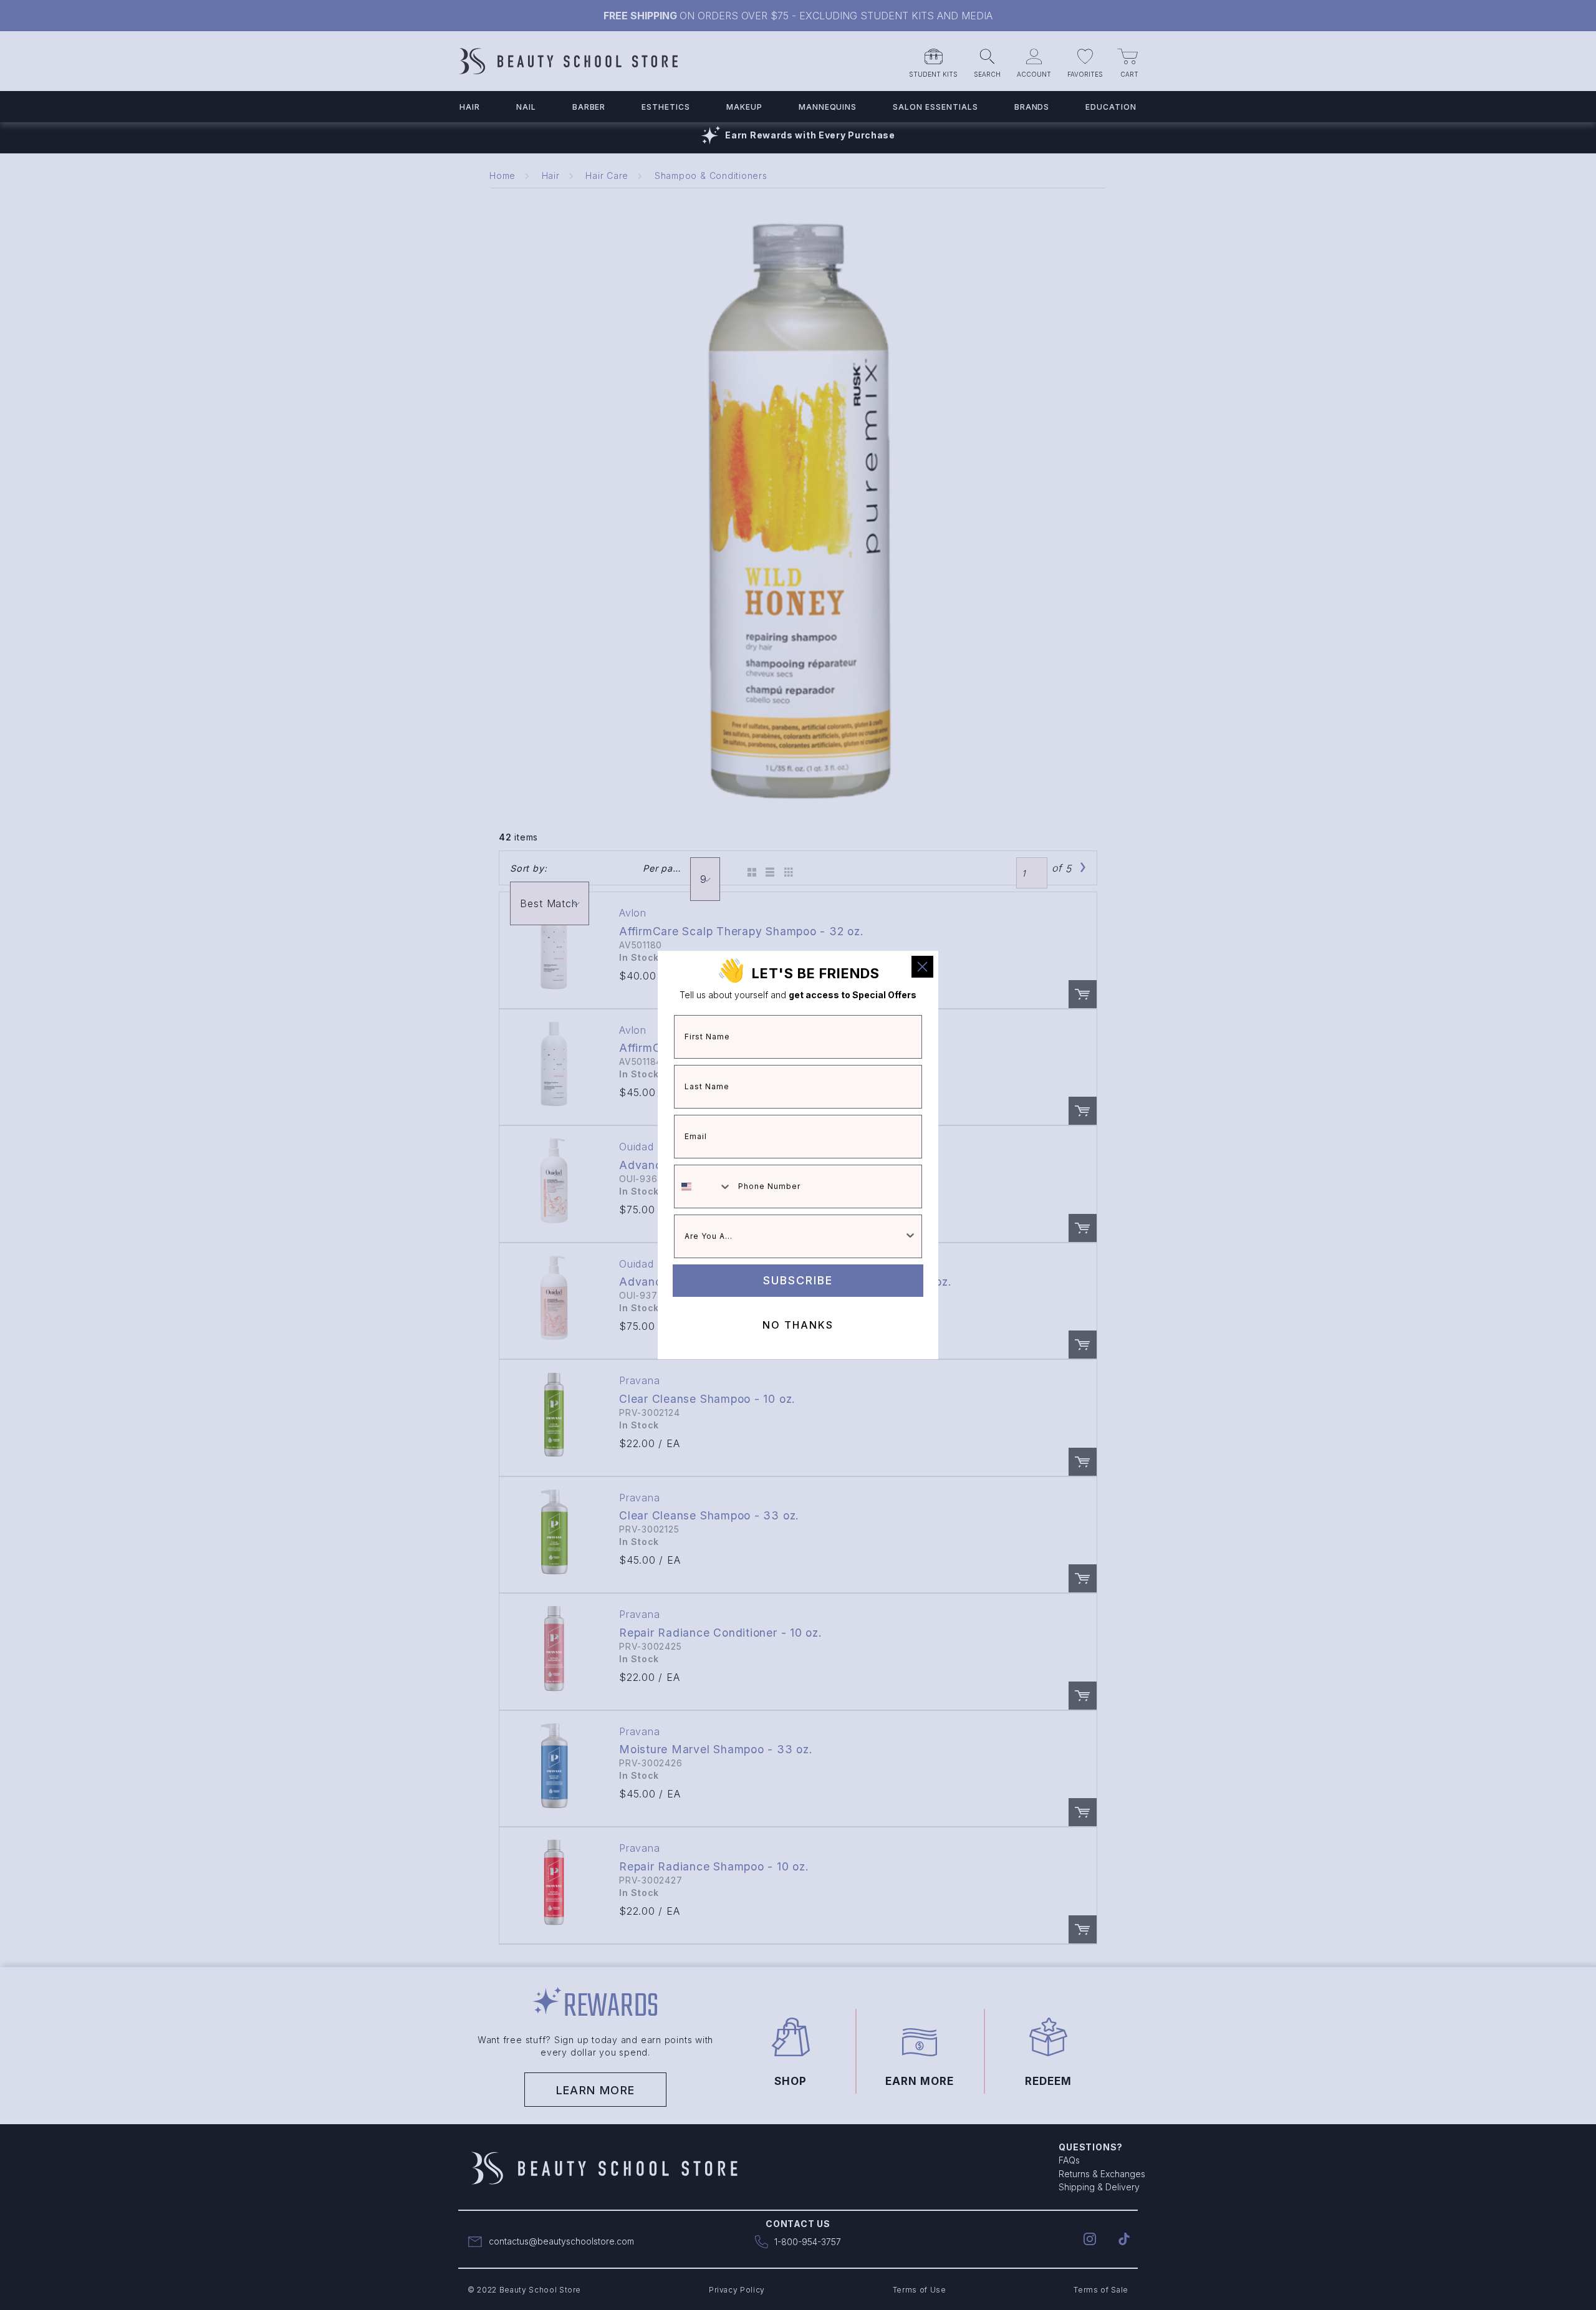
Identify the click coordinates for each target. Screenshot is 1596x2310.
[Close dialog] (922, 967)
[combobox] (703, 1186)
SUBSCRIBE (798, 1280)
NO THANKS (798, 1325)
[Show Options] (910, 1236)
